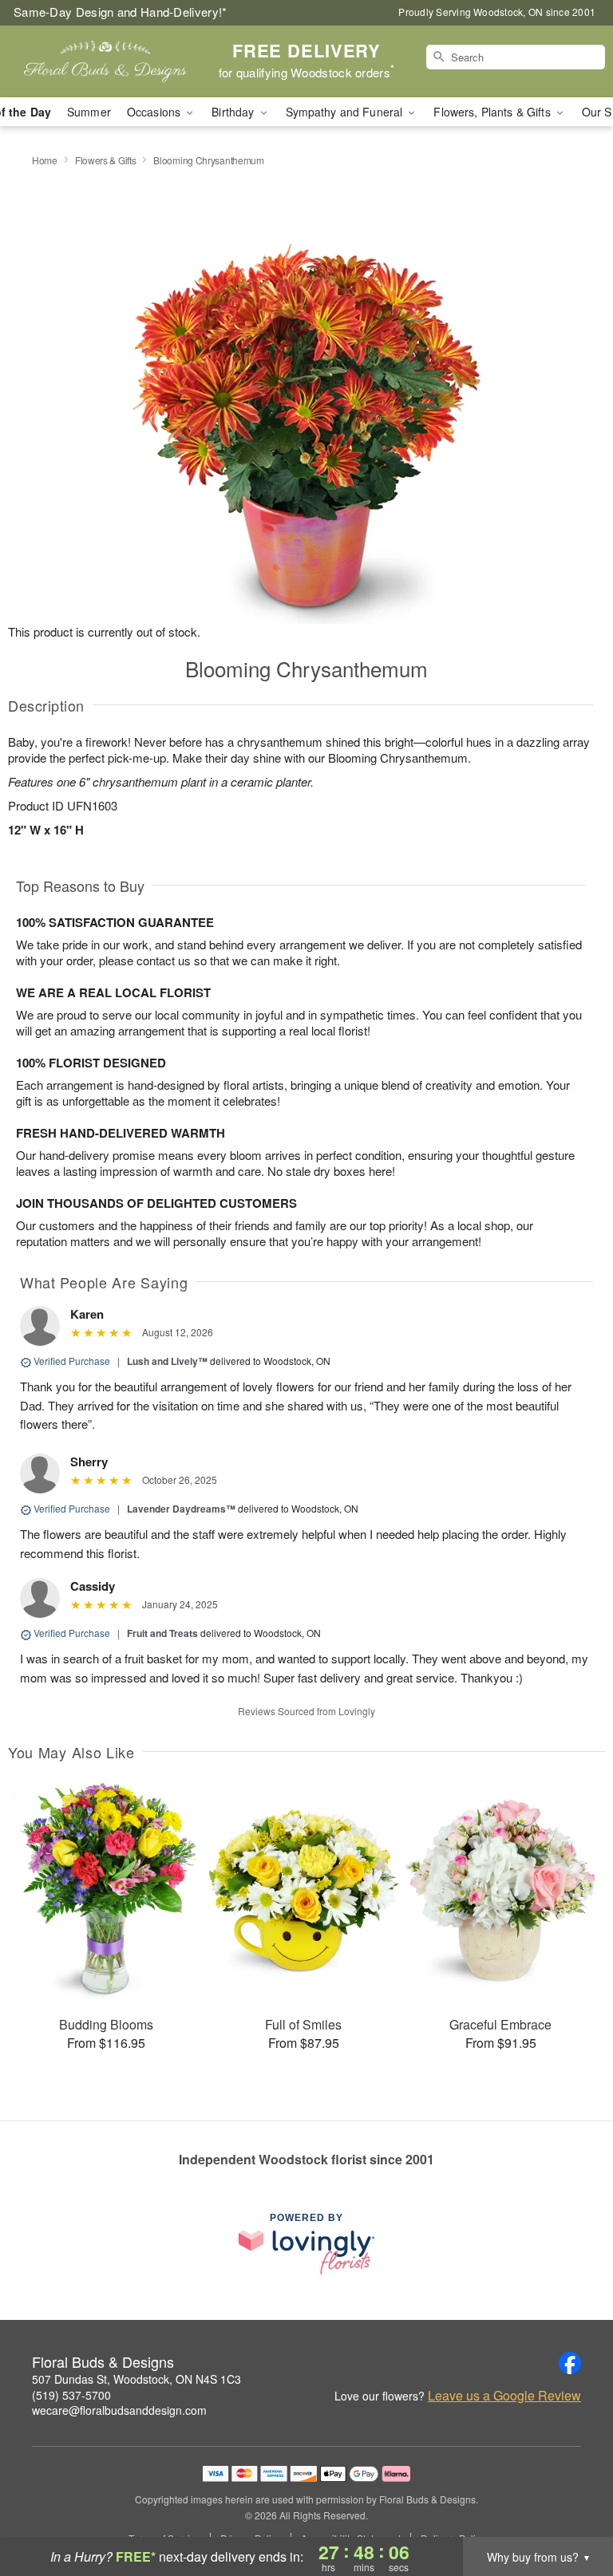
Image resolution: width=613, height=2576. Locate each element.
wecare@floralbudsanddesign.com (119, 2410)
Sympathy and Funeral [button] (346, 112)
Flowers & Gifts (106, 160)
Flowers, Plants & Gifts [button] (493, 112)
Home (45, 160)
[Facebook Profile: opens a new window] (570, 2363)
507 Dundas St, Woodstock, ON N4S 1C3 (136, 2379)
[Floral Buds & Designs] (105, 61)
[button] (571, 2508)
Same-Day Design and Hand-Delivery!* (121, 12)
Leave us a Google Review (504, 2396)
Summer (89, 112)
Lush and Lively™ (167, 1361)
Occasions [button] (155, 112)
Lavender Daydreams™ (181, 1509)
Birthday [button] (234, 112)
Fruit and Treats (162, 1633)
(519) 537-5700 (71, 2395)
